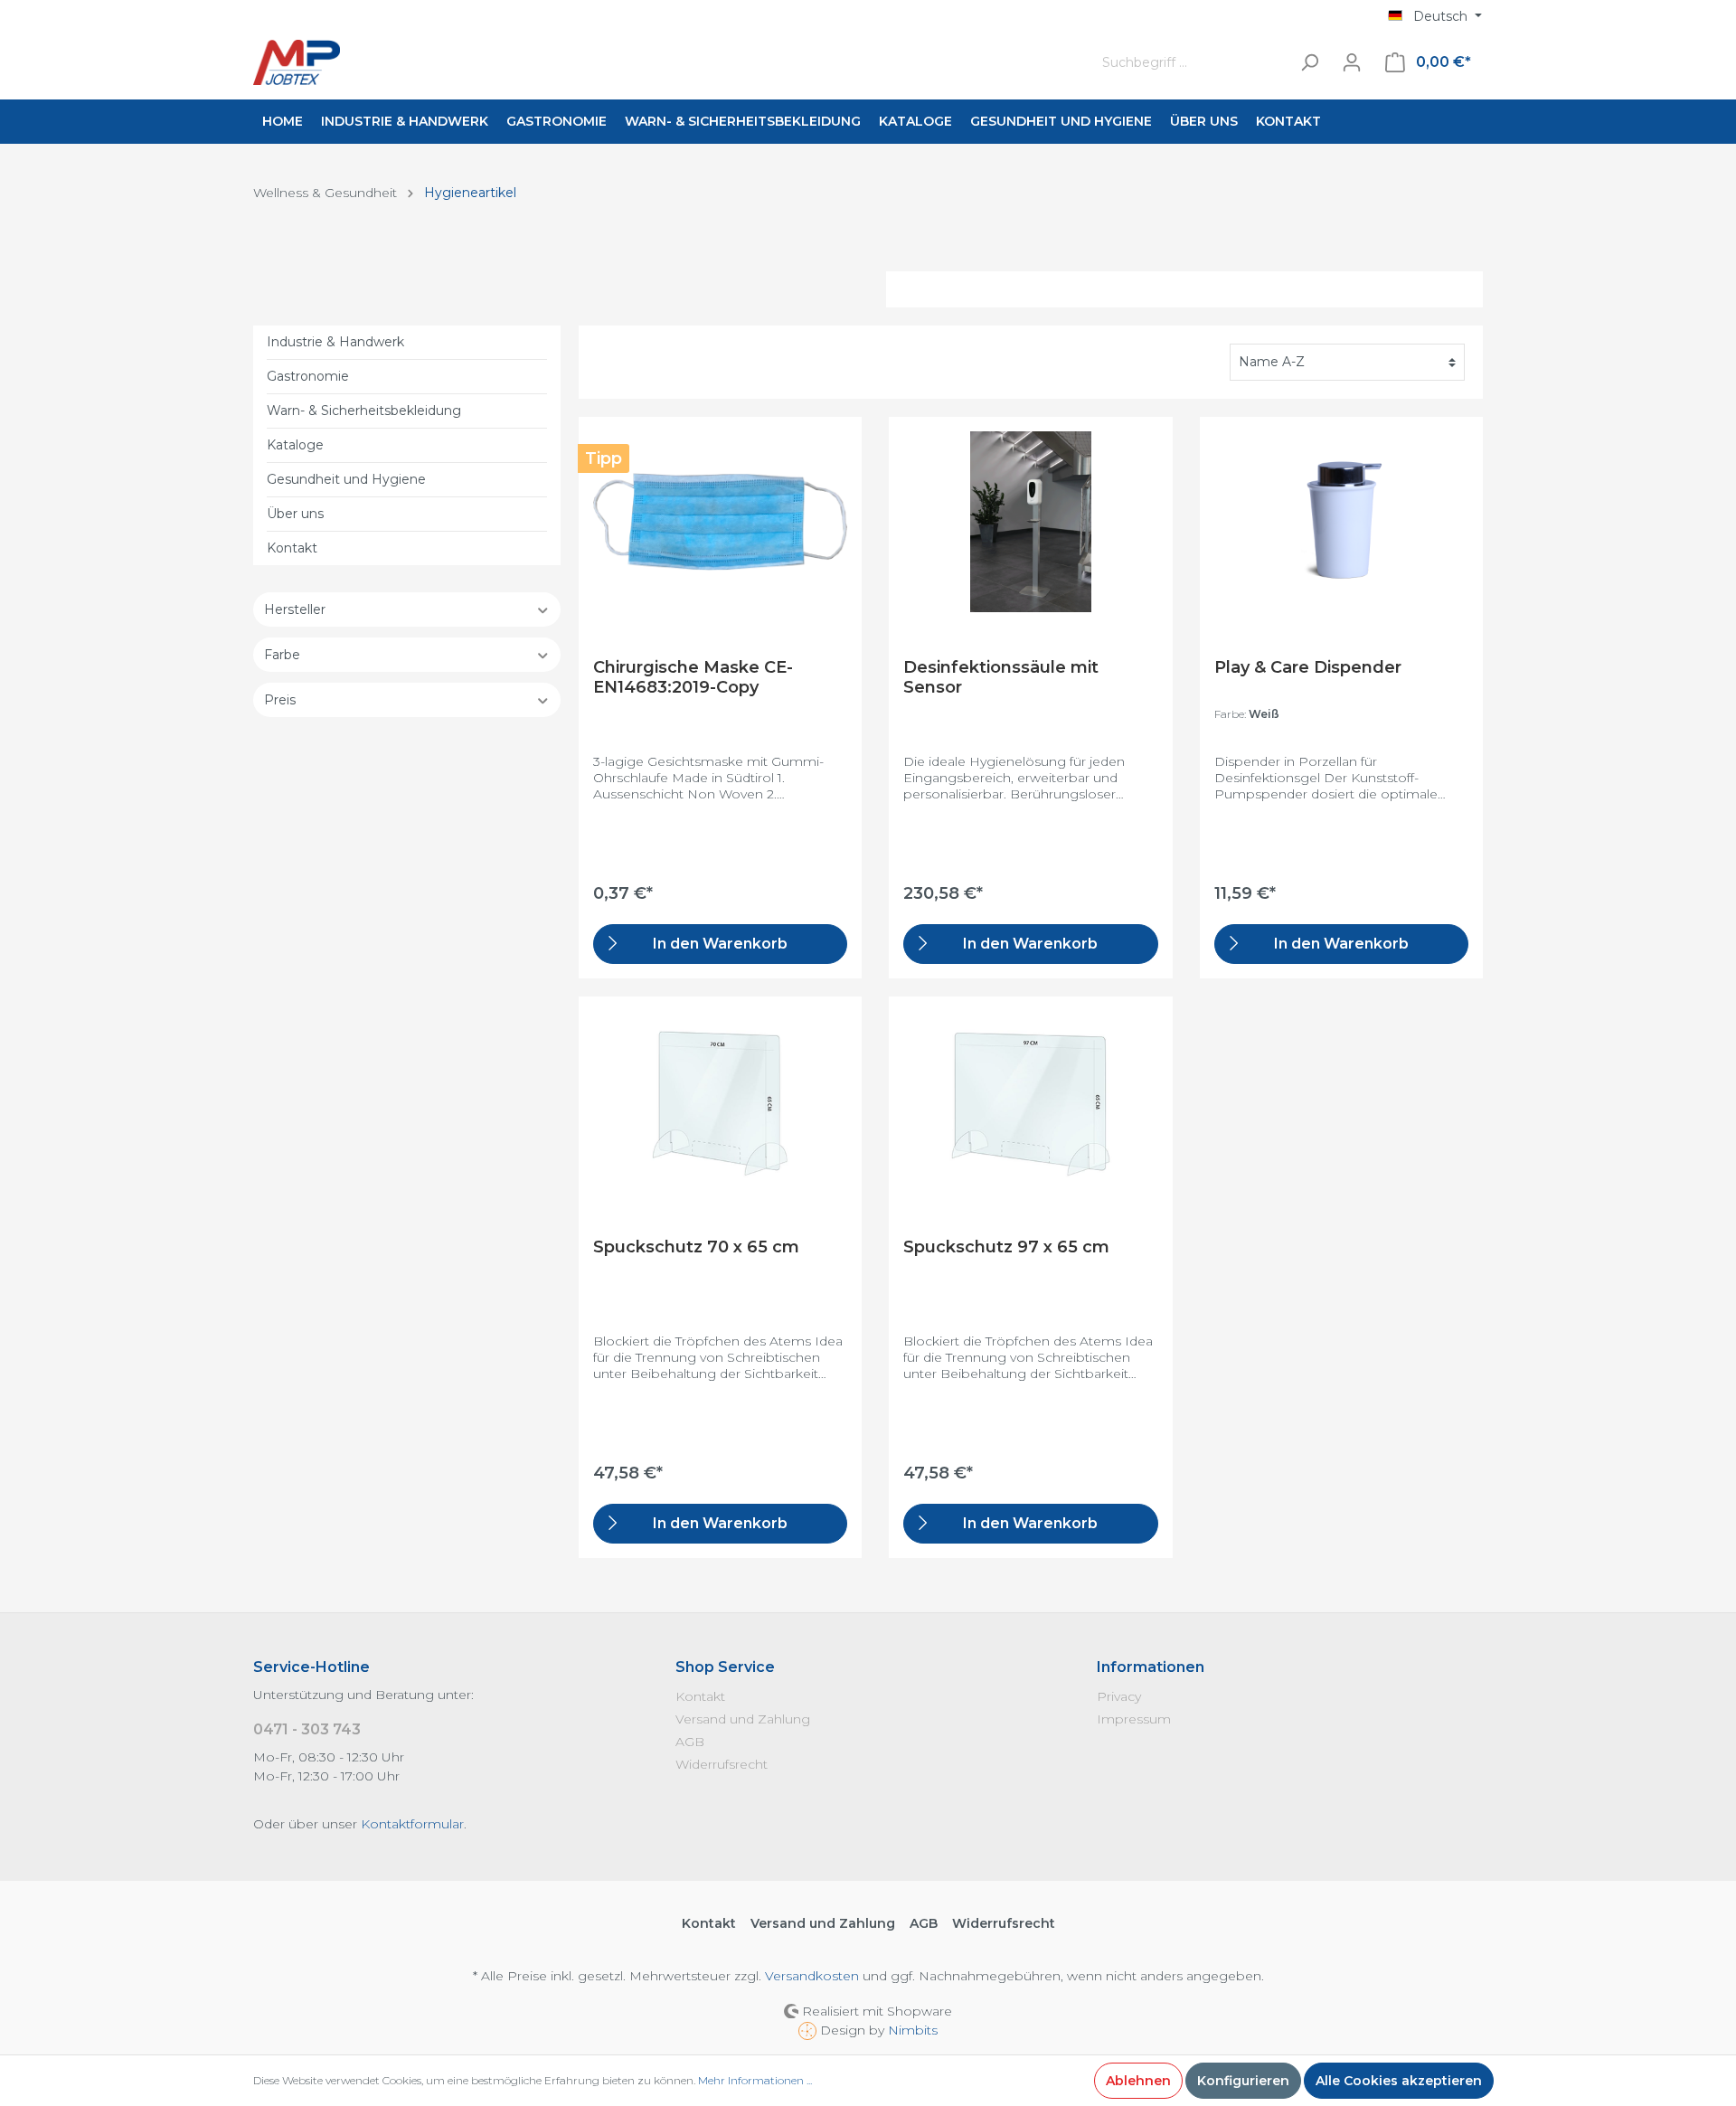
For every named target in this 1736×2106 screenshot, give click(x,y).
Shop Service (725, 1667)
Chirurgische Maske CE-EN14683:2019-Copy (693, 677)
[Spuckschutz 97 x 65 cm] (1030, 1101)
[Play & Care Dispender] (1341, 522)
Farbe (282, 655)
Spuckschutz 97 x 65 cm (1006, 1247)
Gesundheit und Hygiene (346, 479)
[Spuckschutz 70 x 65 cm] (720, 1101)
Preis (280, 700)
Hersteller (295, 609)
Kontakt (292, 548)
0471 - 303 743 (307, 1729)
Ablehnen (1138, 2081)
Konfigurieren (1243, 2081)
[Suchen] (1309, 63)
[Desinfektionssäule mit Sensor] (1030, 522)
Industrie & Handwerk (335, 342)
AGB (690, 1742)
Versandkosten (812, 1976)
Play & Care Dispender (1308, 667)
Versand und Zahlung (743, 1719)
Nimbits (913, 2030)
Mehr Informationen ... (755, 2080)
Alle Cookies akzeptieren (1399, 2081)
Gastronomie (308, 376)
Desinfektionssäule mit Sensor (1001, 677)
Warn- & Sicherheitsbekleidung (364, 411)
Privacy (1119, 1696)
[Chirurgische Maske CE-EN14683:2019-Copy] (720, 522)
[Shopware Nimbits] (809, 2030)
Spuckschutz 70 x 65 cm (696, 1247)
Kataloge (295, 445)
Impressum (1134, 1719)
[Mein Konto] (1352, 62)
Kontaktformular (412, 1824)
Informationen (1151, 1667)
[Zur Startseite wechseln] (656, 62)
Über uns (295, 514)
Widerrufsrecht (722, 1764)
